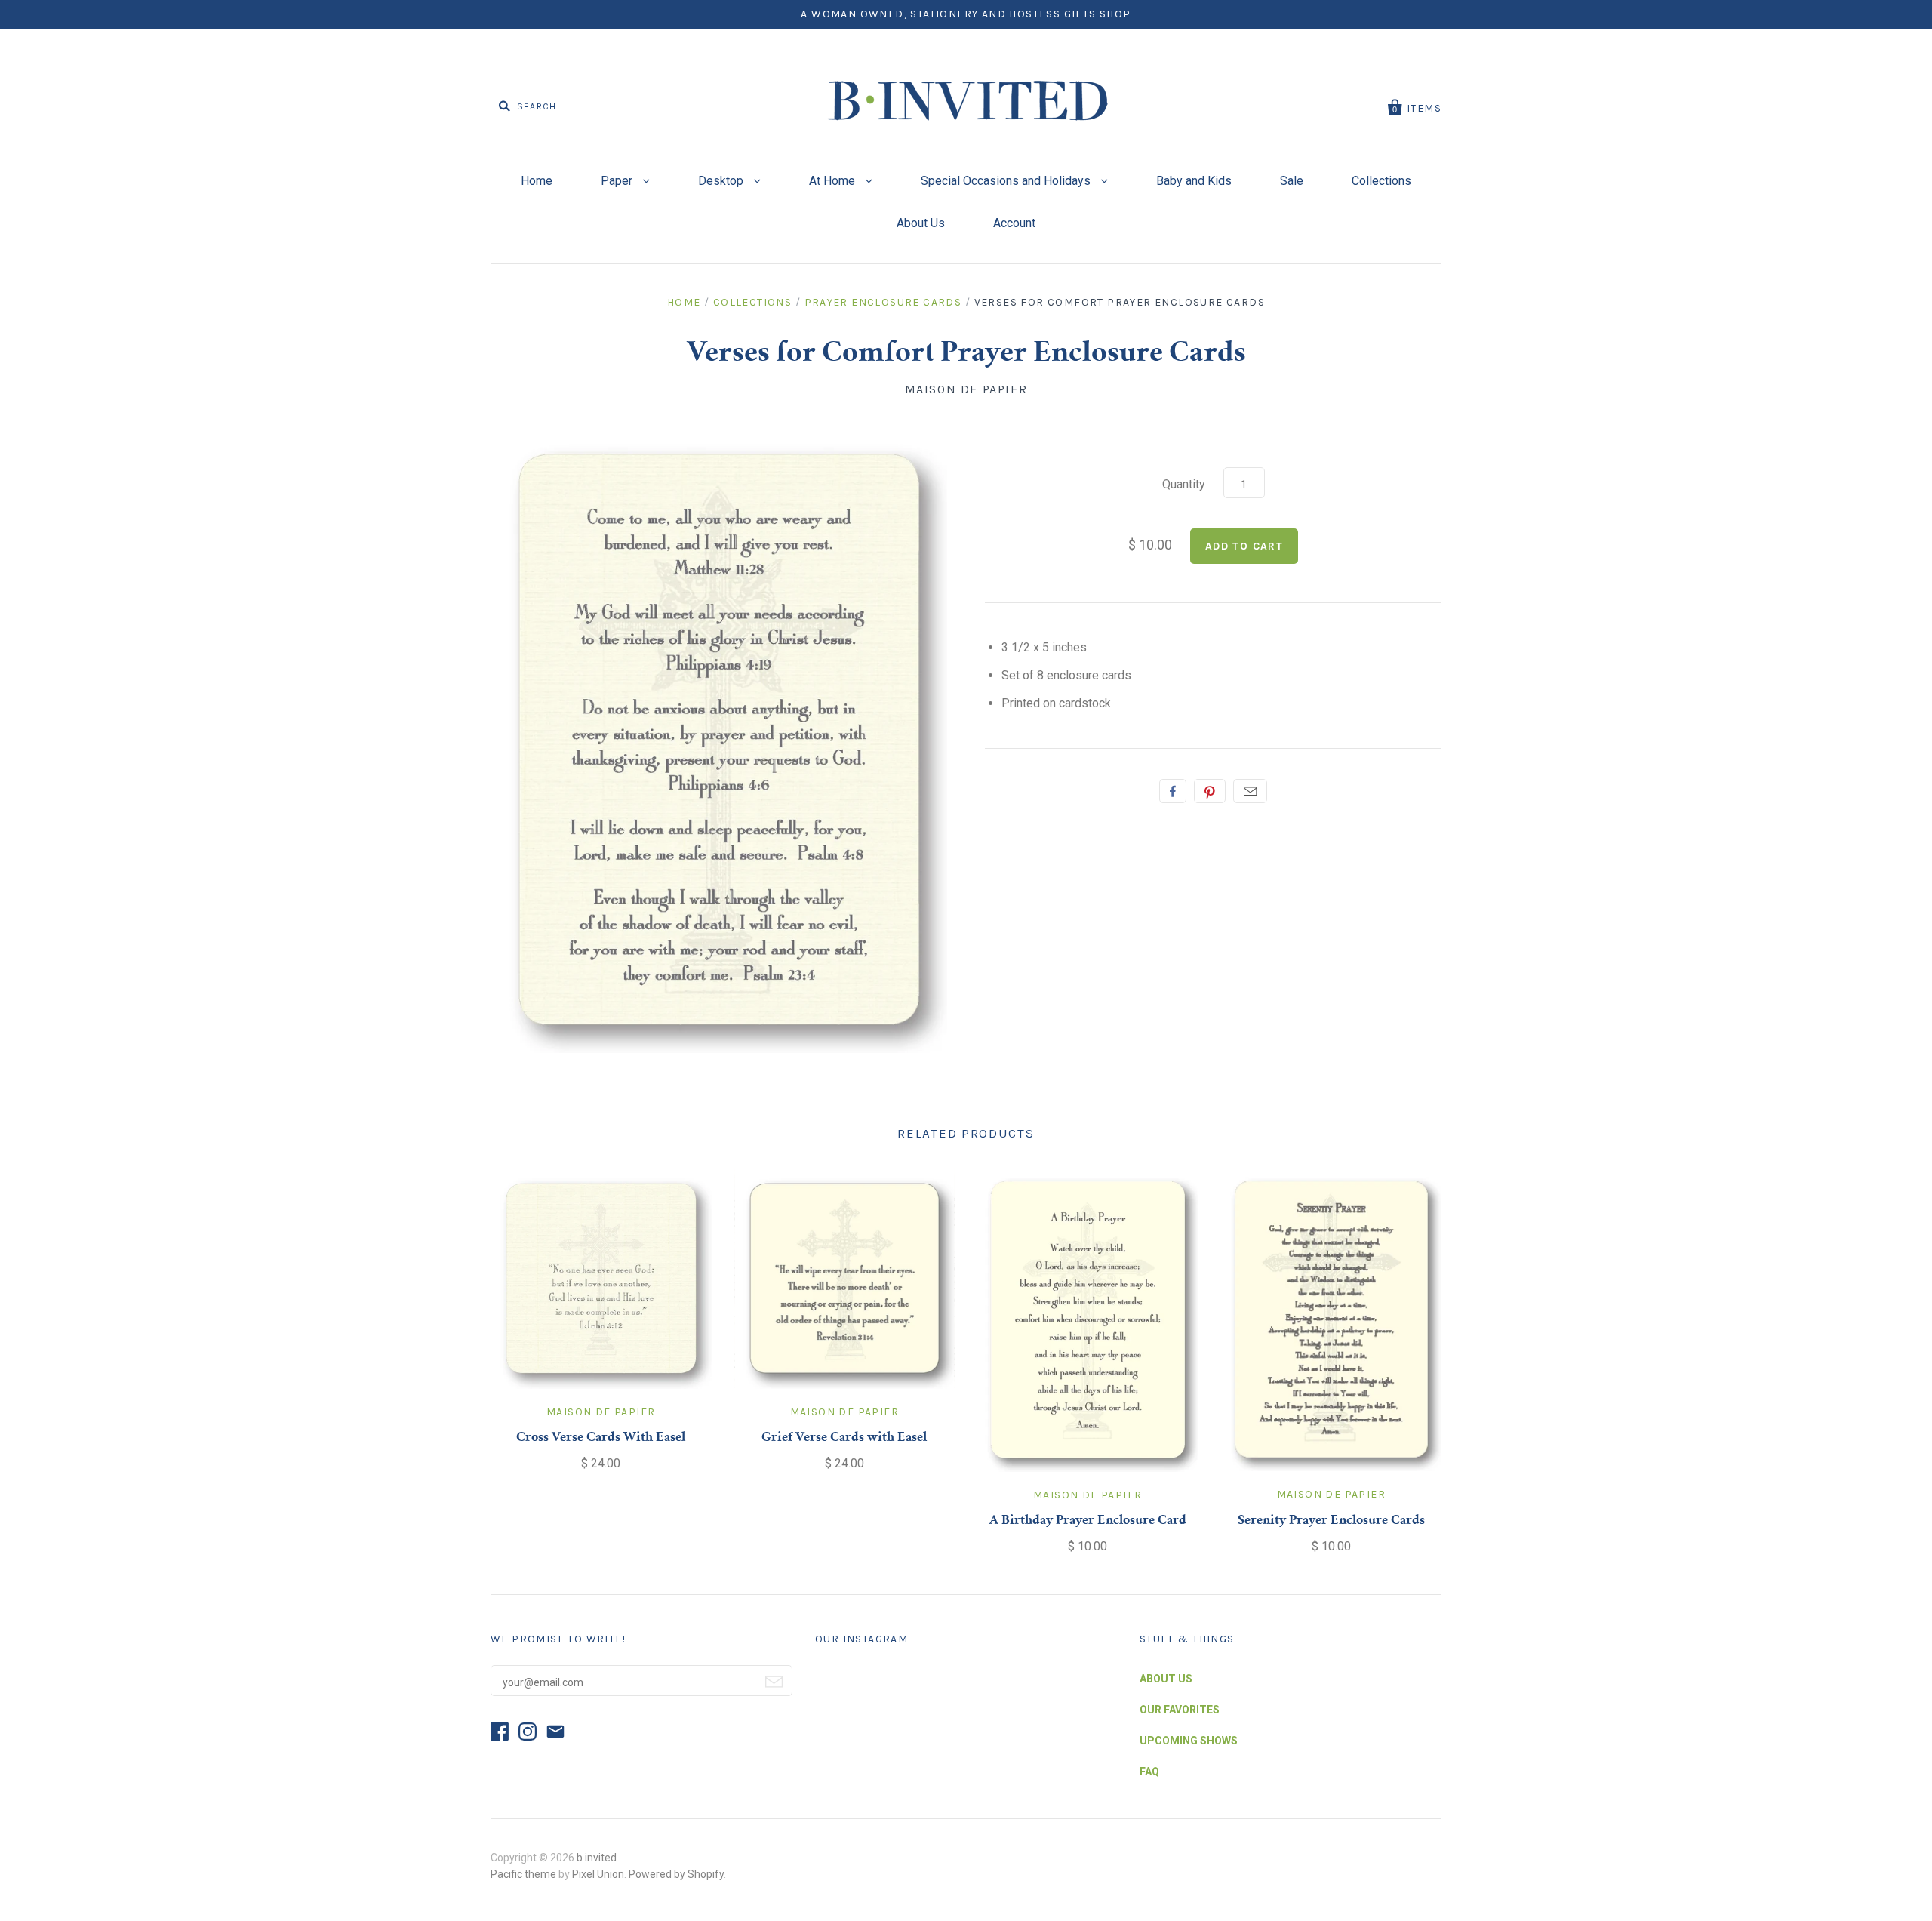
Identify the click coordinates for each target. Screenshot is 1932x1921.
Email (1250, 791)
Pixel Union (598, 1874)
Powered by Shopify (676, 1874)
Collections (1381, 181)
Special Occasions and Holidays (1007, 181)
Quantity (1184, 484)
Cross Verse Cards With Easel (601, 1438)
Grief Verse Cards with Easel (844, 1438)
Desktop (722, 181)
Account (1014, 223)
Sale (1292, 181)
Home (537, 181)
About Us (921, 223)
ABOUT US (1166, 1679)
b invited (597, 1858)
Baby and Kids (1194, 181)
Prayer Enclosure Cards (883, 302)
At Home (834, 181)
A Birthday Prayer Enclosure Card (1088, 1521)
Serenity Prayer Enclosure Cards (1331, 1521)
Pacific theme (523, 1874)
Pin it (1210, 791)
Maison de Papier (966, 389)
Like (1173, 791)
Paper (618, 181)
